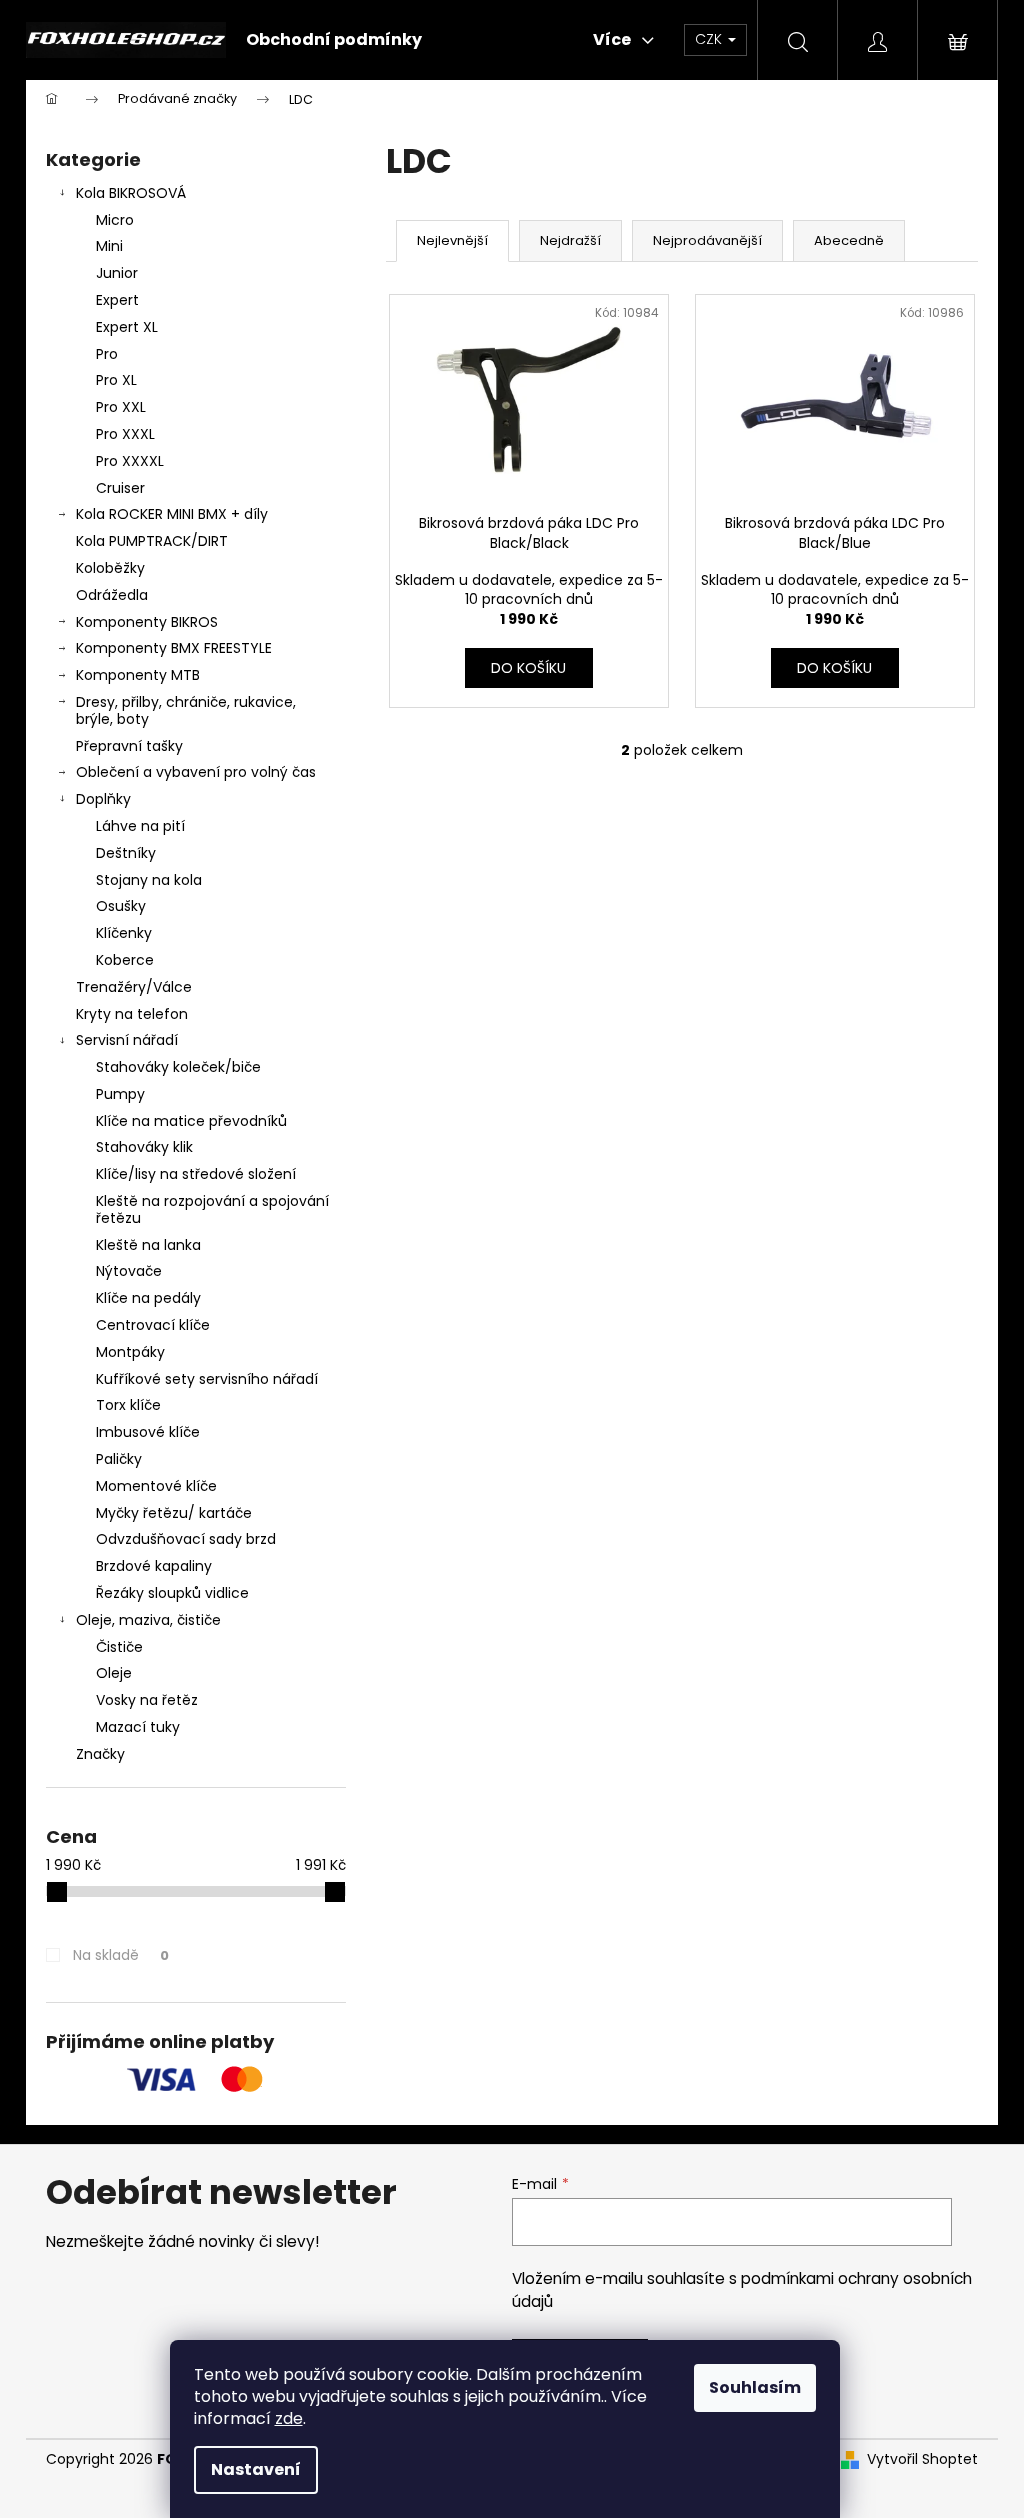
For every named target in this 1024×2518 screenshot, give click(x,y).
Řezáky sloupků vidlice (172, 1593)
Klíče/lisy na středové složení (196, 1174)
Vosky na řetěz (147, 1700)
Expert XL (127, 327)
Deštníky (126, 853)
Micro (115, 220)
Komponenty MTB (138, 675)
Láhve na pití (140, 826)
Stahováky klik (144, 1147)
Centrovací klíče (153, 1325)
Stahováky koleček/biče (178, 1067)
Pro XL (116, 380)
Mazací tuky (138, 1727)
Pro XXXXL (130, 461)
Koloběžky (110, 568)
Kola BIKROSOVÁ (131, 193)
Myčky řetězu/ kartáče (174, 1513)
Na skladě (121, 1955)
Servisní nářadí (127, 1040)
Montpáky (130, 1352)
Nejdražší (570, 240)
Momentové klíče (156, 1486)
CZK (710, 39)
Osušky (121, 906)
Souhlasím (755, 2387)
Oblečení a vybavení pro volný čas (196, 772)
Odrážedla (112, 595)
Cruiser (120, 488)
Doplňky (103, 799)
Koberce (125, 960)
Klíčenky (124, 933)
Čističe (119, 1647)
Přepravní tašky (129, 746)
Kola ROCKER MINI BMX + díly (172, 514)
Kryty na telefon (132, 1014)
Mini (109, 246)
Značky (100, 1754)
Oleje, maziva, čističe (148, 1620)
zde (289, 2418)
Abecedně (849, 240)
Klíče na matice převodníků (191, 1121)
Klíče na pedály (148, 1298)
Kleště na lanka (148, 1245)
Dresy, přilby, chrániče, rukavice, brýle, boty (186, 710)
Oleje (114, 1673)
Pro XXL (121, 407)
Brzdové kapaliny (154, 1566)
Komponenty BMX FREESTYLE (174, 648)
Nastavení (256, 2469)
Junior (117, 273)
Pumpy (120, 1094)
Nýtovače (129, 1271)
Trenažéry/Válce (134, 987)
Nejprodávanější (707, 240)
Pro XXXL (125, 434)
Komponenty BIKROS (147, 622)
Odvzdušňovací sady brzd (186, 1539)
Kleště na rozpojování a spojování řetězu (212, 1209)
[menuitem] (334, 40)
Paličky (119, 1459)
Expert (117, 300)
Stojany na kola (149, 880)
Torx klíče (128, 1405)
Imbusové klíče (148, 1432)
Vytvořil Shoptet (922, 2459)
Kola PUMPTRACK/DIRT (152, 541)
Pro (107, 354)
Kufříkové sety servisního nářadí (207, 1379)
